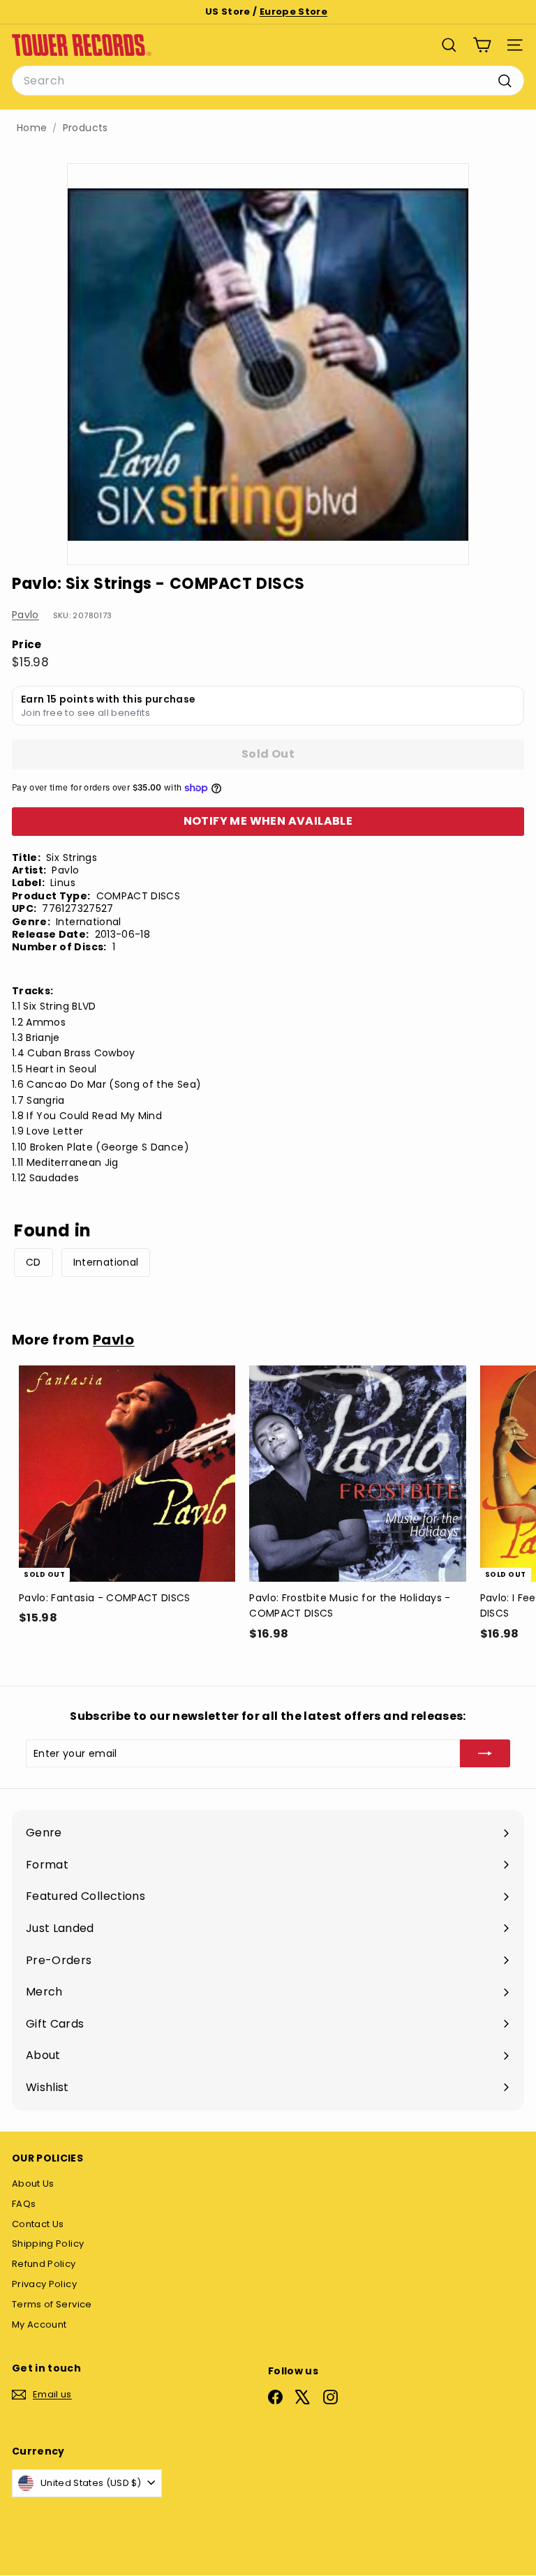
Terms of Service (52, 2304)
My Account (39, 2324)
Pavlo (25, 615)
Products (85, 128)
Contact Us (38, 2224)
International (106, 1262)
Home (32, 128)
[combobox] (268, 81)
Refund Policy (44, 2264)
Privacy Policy (44, 2284)
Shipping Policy (48, 2244)
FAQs (24, 2204)
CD (33, 1262)
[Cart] (482, 45)
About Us (33, 2184)
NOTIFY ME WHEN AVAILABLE (268, 821)
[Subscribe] (485, 1753)
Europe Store (293, 12)
